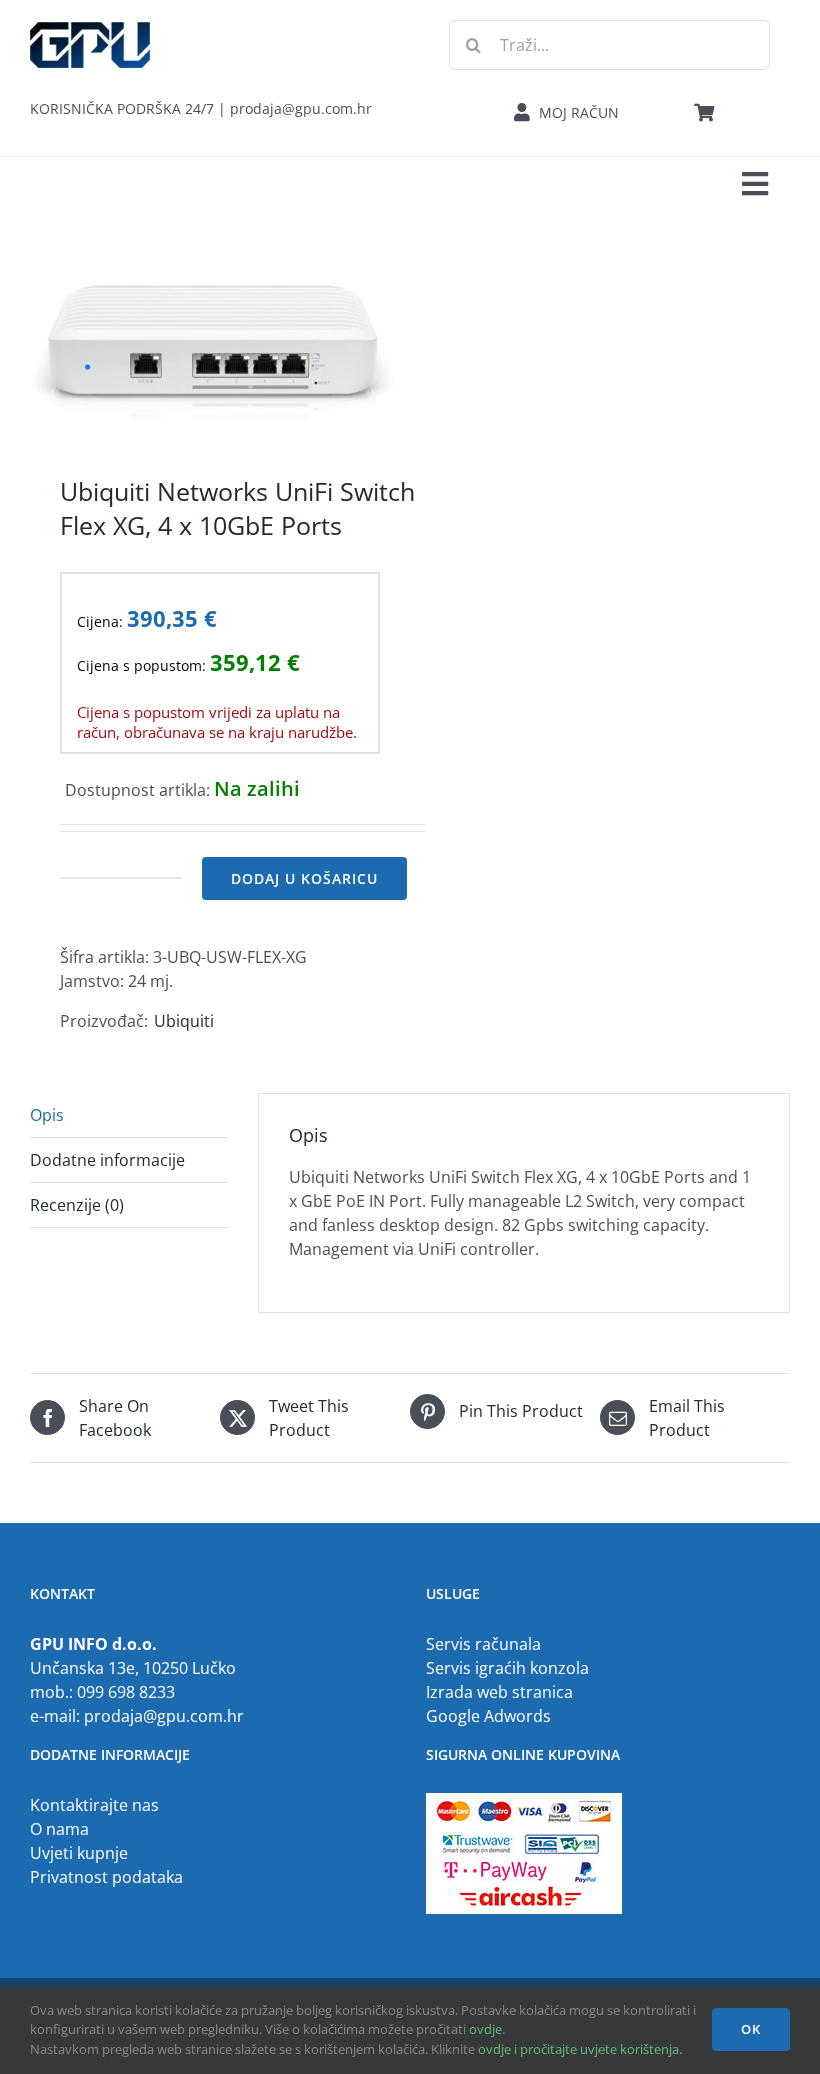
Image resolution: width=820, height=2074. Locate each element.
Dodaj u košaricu (304, 878)
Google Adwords (488, 1716)
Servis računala (483, 1644)
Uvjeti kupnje (79, 1853)
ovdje (485, 2029)
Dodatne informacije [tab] (107, 1160)
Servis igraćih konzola (507, 1668)
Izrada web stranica (499, 1692)
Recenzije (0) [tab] (77, 1205)
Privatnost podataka (106, 1877)
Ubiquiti (184, 1021)
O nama (59, 1829)
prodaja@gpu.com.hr (164, 1716)
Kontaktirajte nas (94, 1805)
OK (751, 2029)
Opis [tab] (47, 1115)
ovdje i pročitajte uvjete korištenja (578, 2049)
